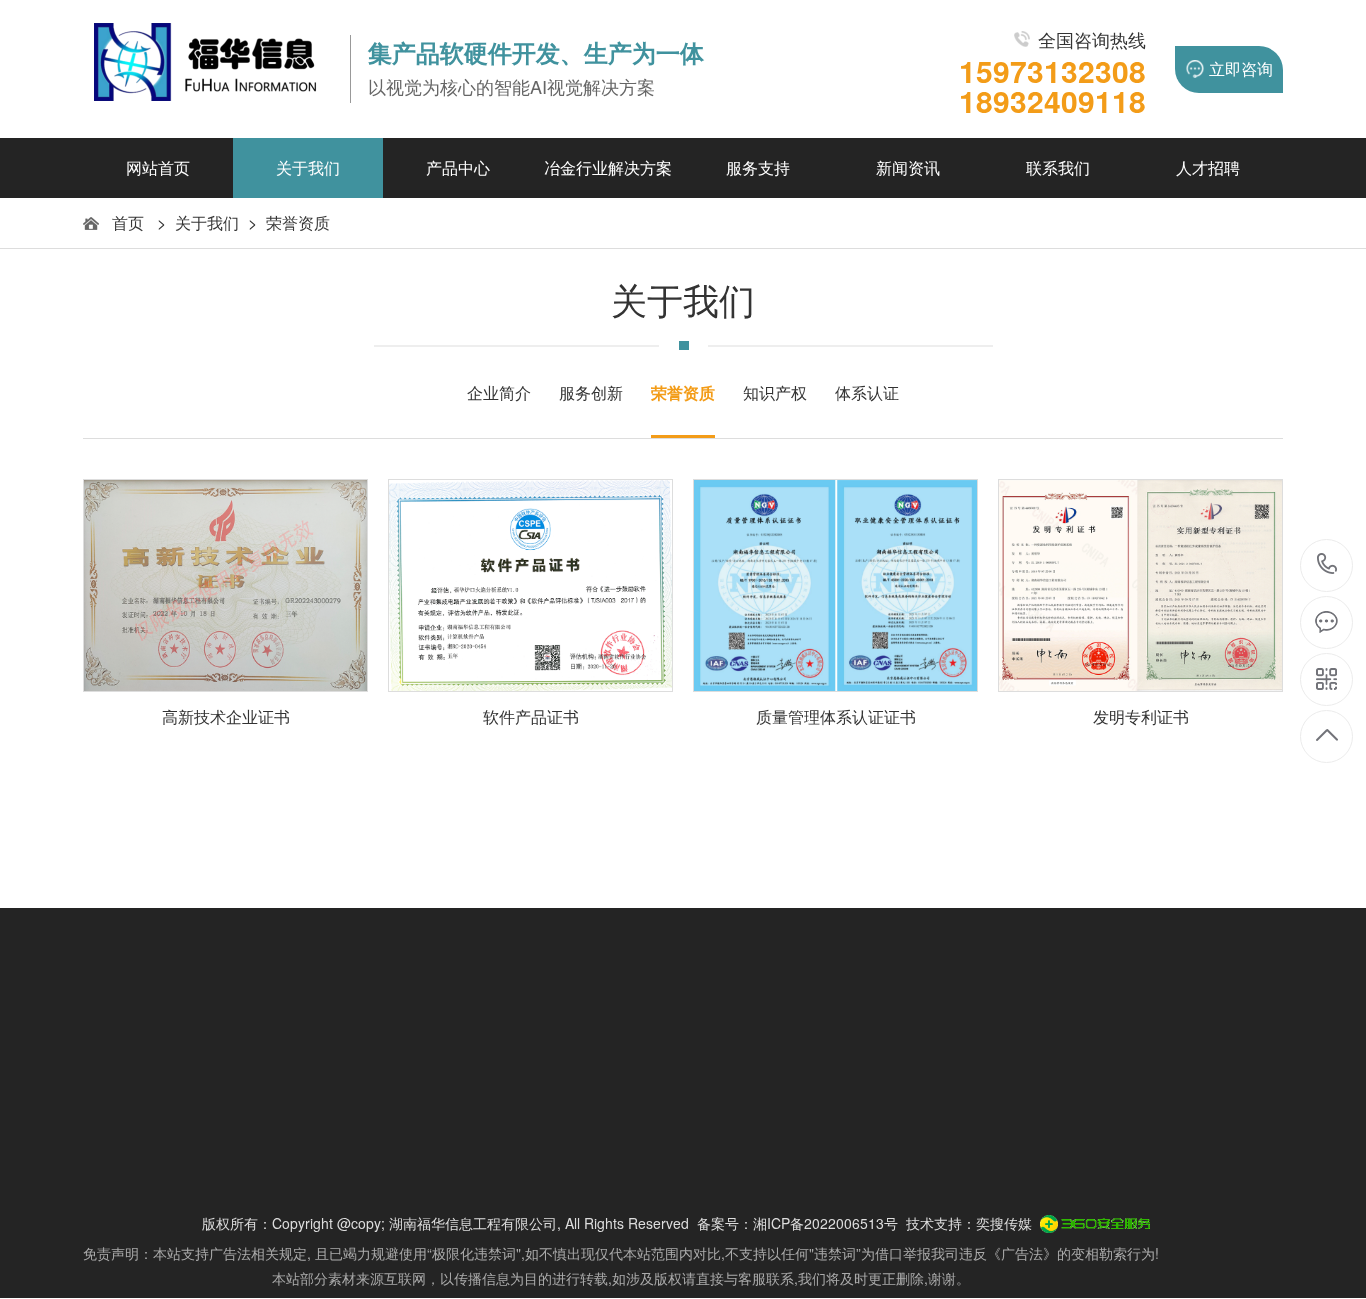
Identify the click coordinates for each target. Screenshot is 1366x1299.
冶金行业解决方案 (608, 167)
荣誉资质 (298, 222)
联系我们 (1058, 167)
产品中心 (458, 167)
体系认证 (867, 392)
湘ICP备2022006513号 (825, 1223)
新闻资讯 (908, 167)
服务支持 (758, 167)
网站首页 (158, 167)
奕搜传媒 (1004, 1223)
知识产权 (775, 392)
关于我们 (308, 167)
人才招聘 (1208, 167)
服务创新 (591, 392)
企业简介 (499, 392)
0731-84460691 (1327, 565)
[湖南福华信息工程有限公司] (207, 69)
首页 (128, 222)
